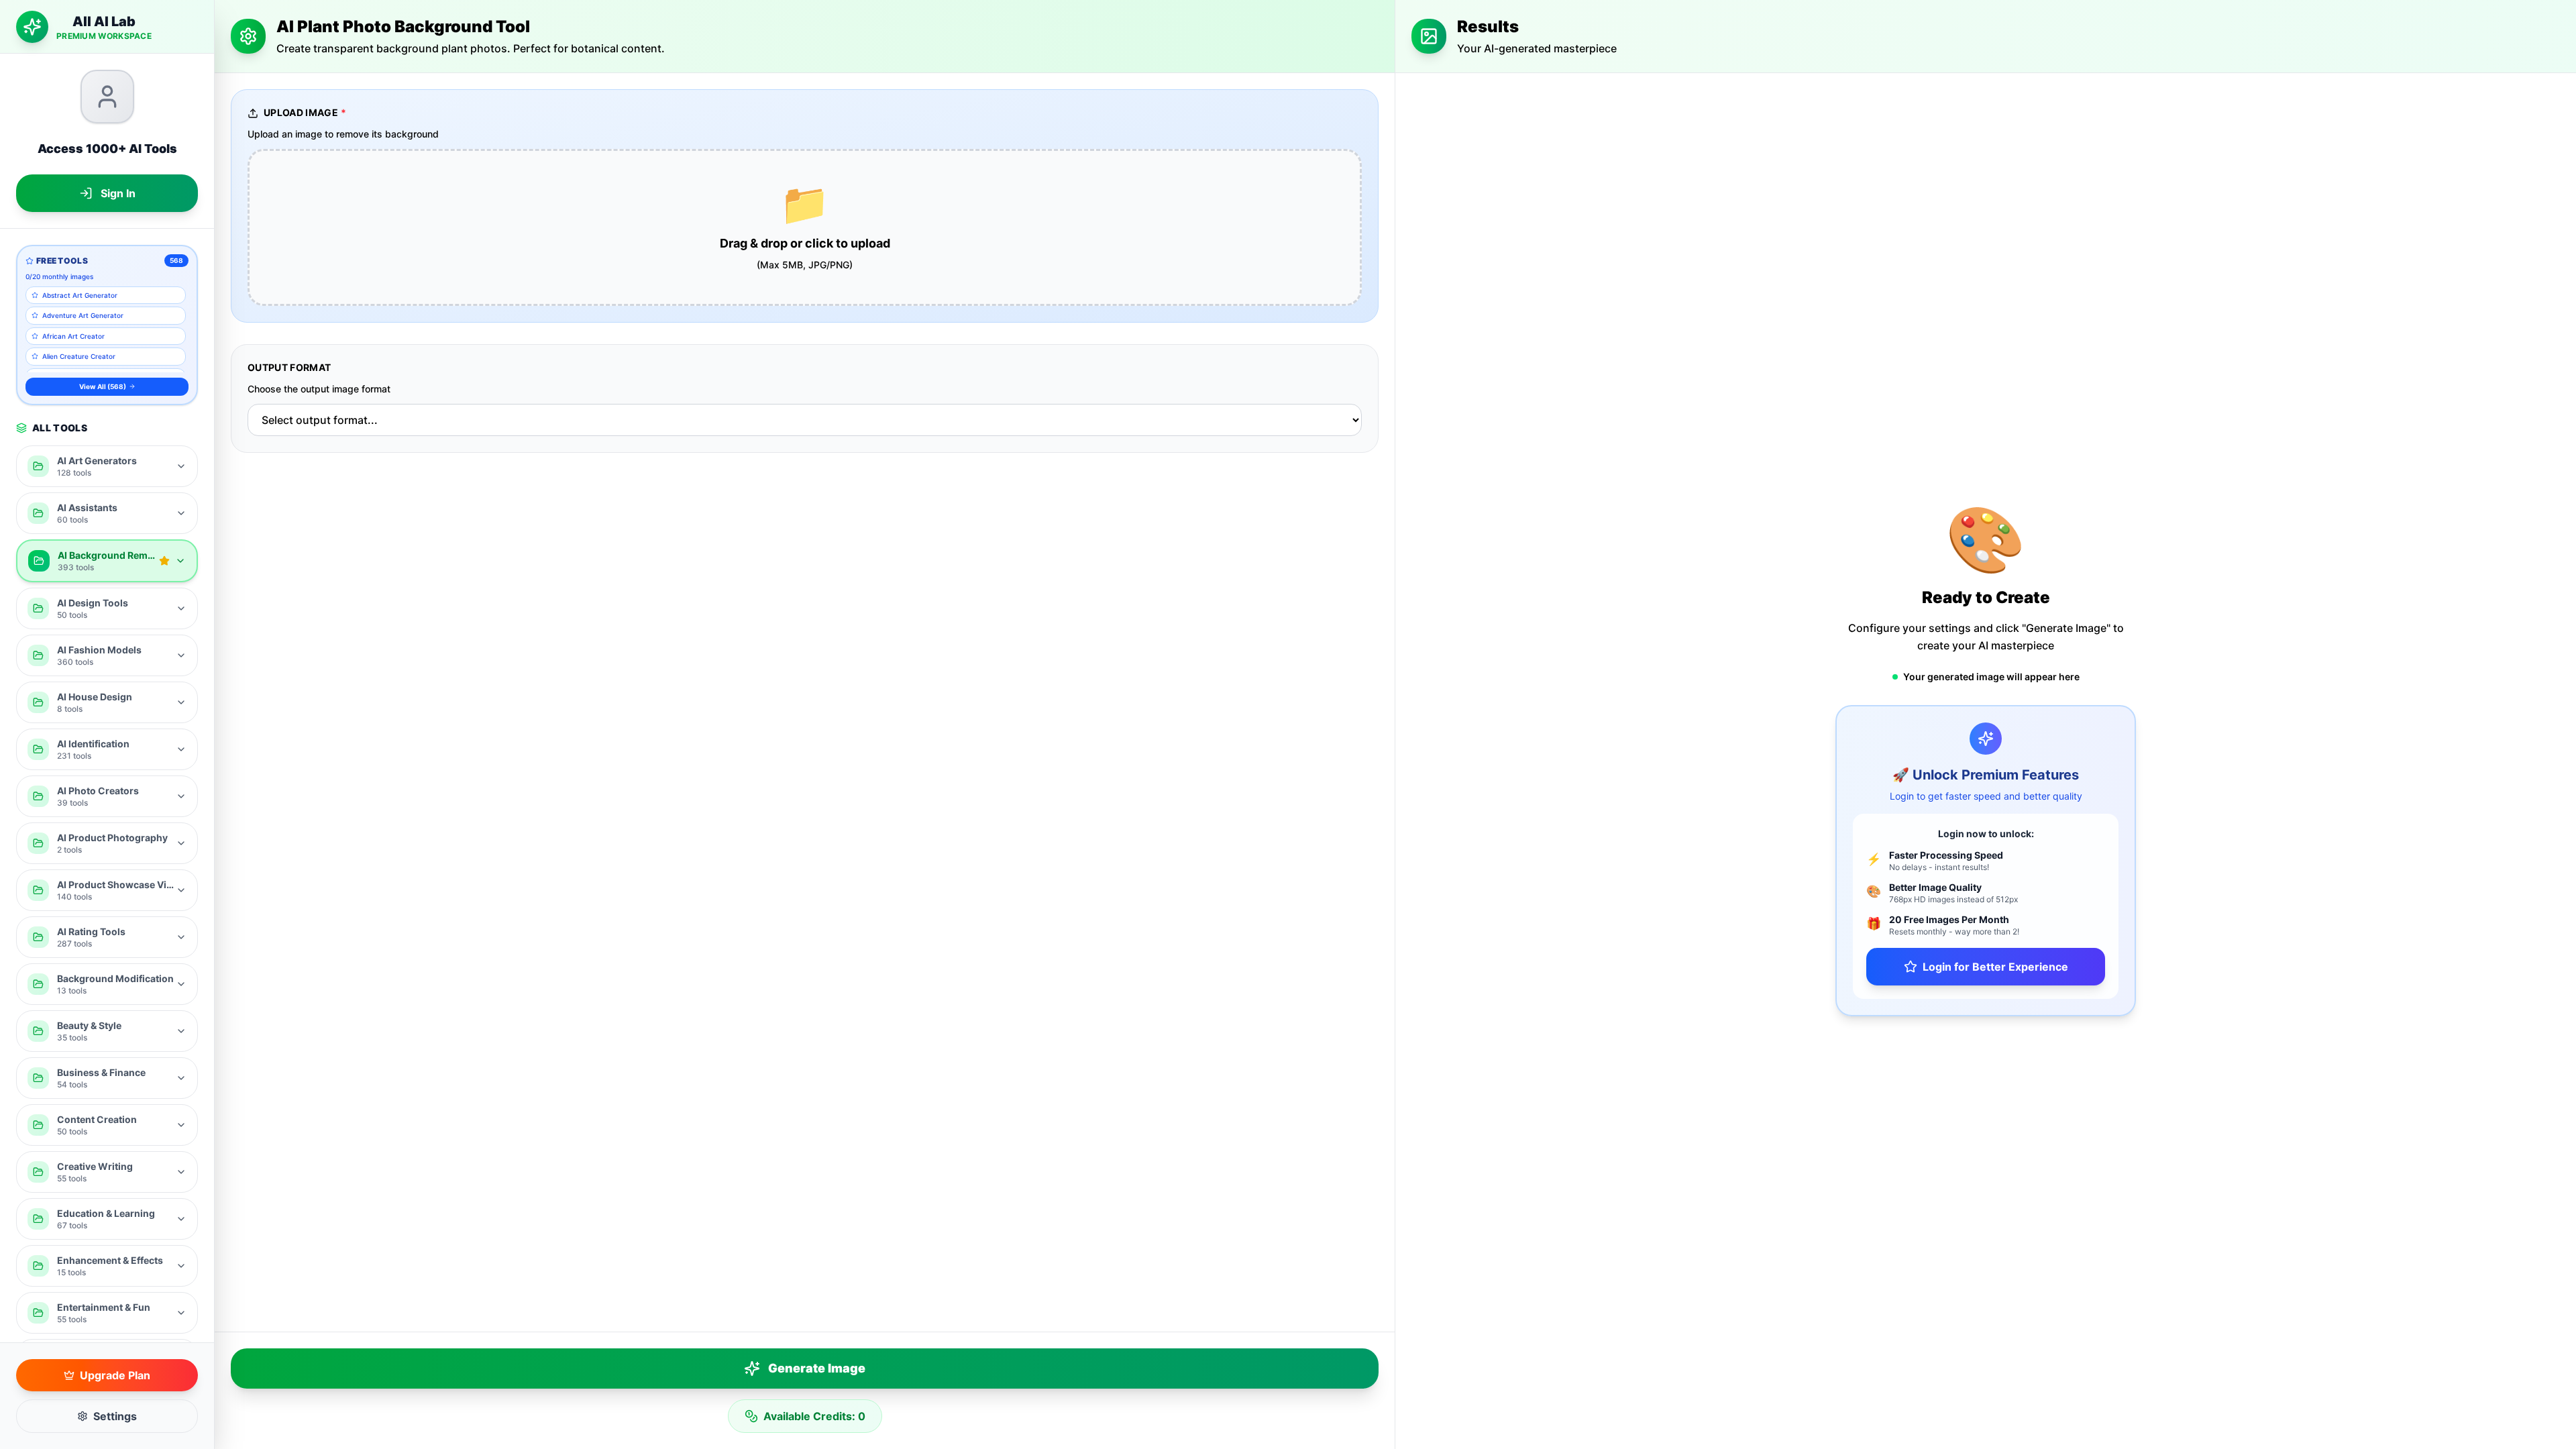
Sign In (118, 193)
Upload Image (305, 112)
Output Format (289, 367)
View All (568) (103, 386)
